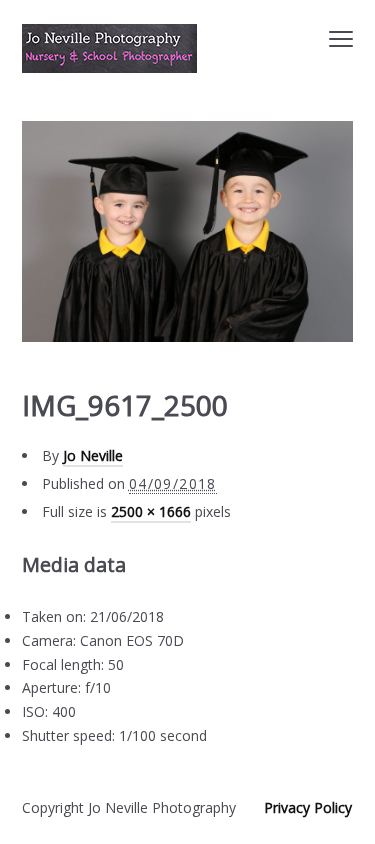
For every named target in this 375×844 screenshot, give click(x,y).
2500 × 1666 (151, 511)
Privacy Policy (308, 807)
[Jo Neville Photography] (109, 48)
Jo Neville (93, 455)
